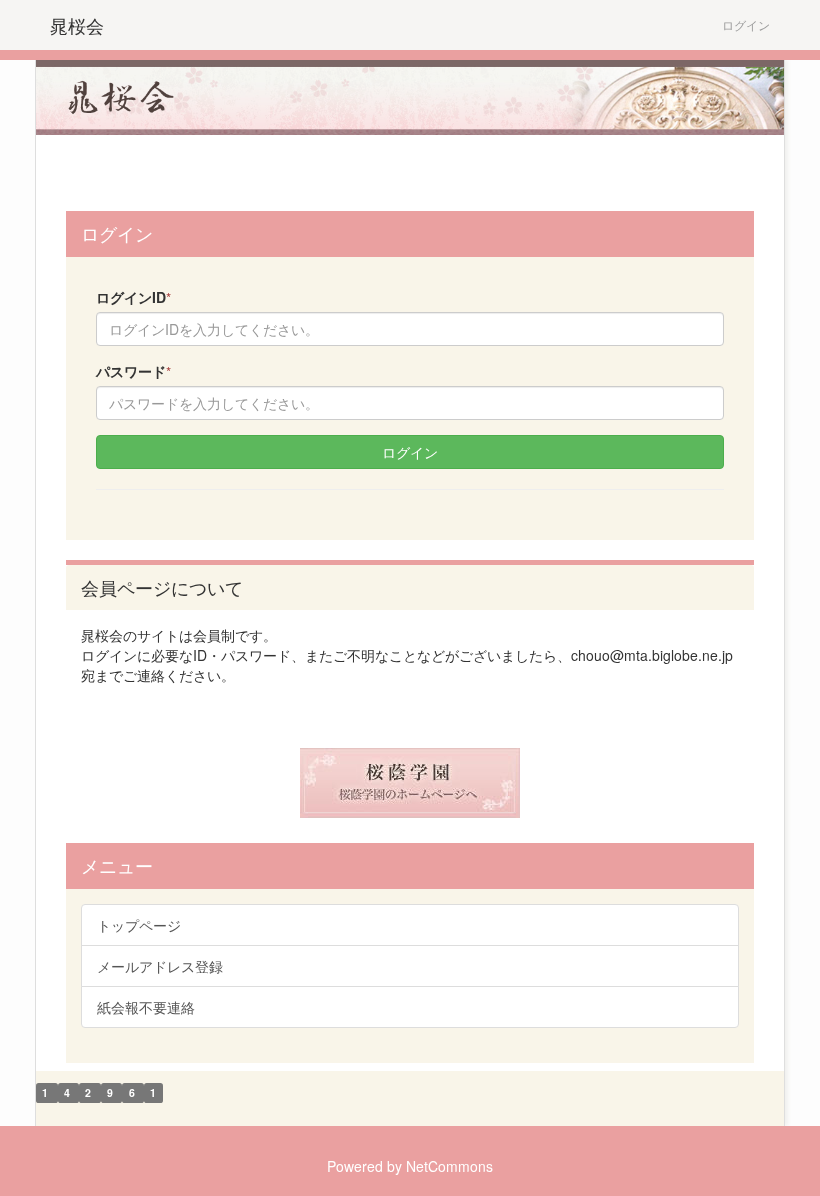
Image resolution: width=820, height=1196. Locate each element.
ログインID (133, 297)
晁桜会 (77, 25)
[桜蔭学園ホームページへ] (410, 783)
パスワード (133, 371)
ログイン (746, 24)
